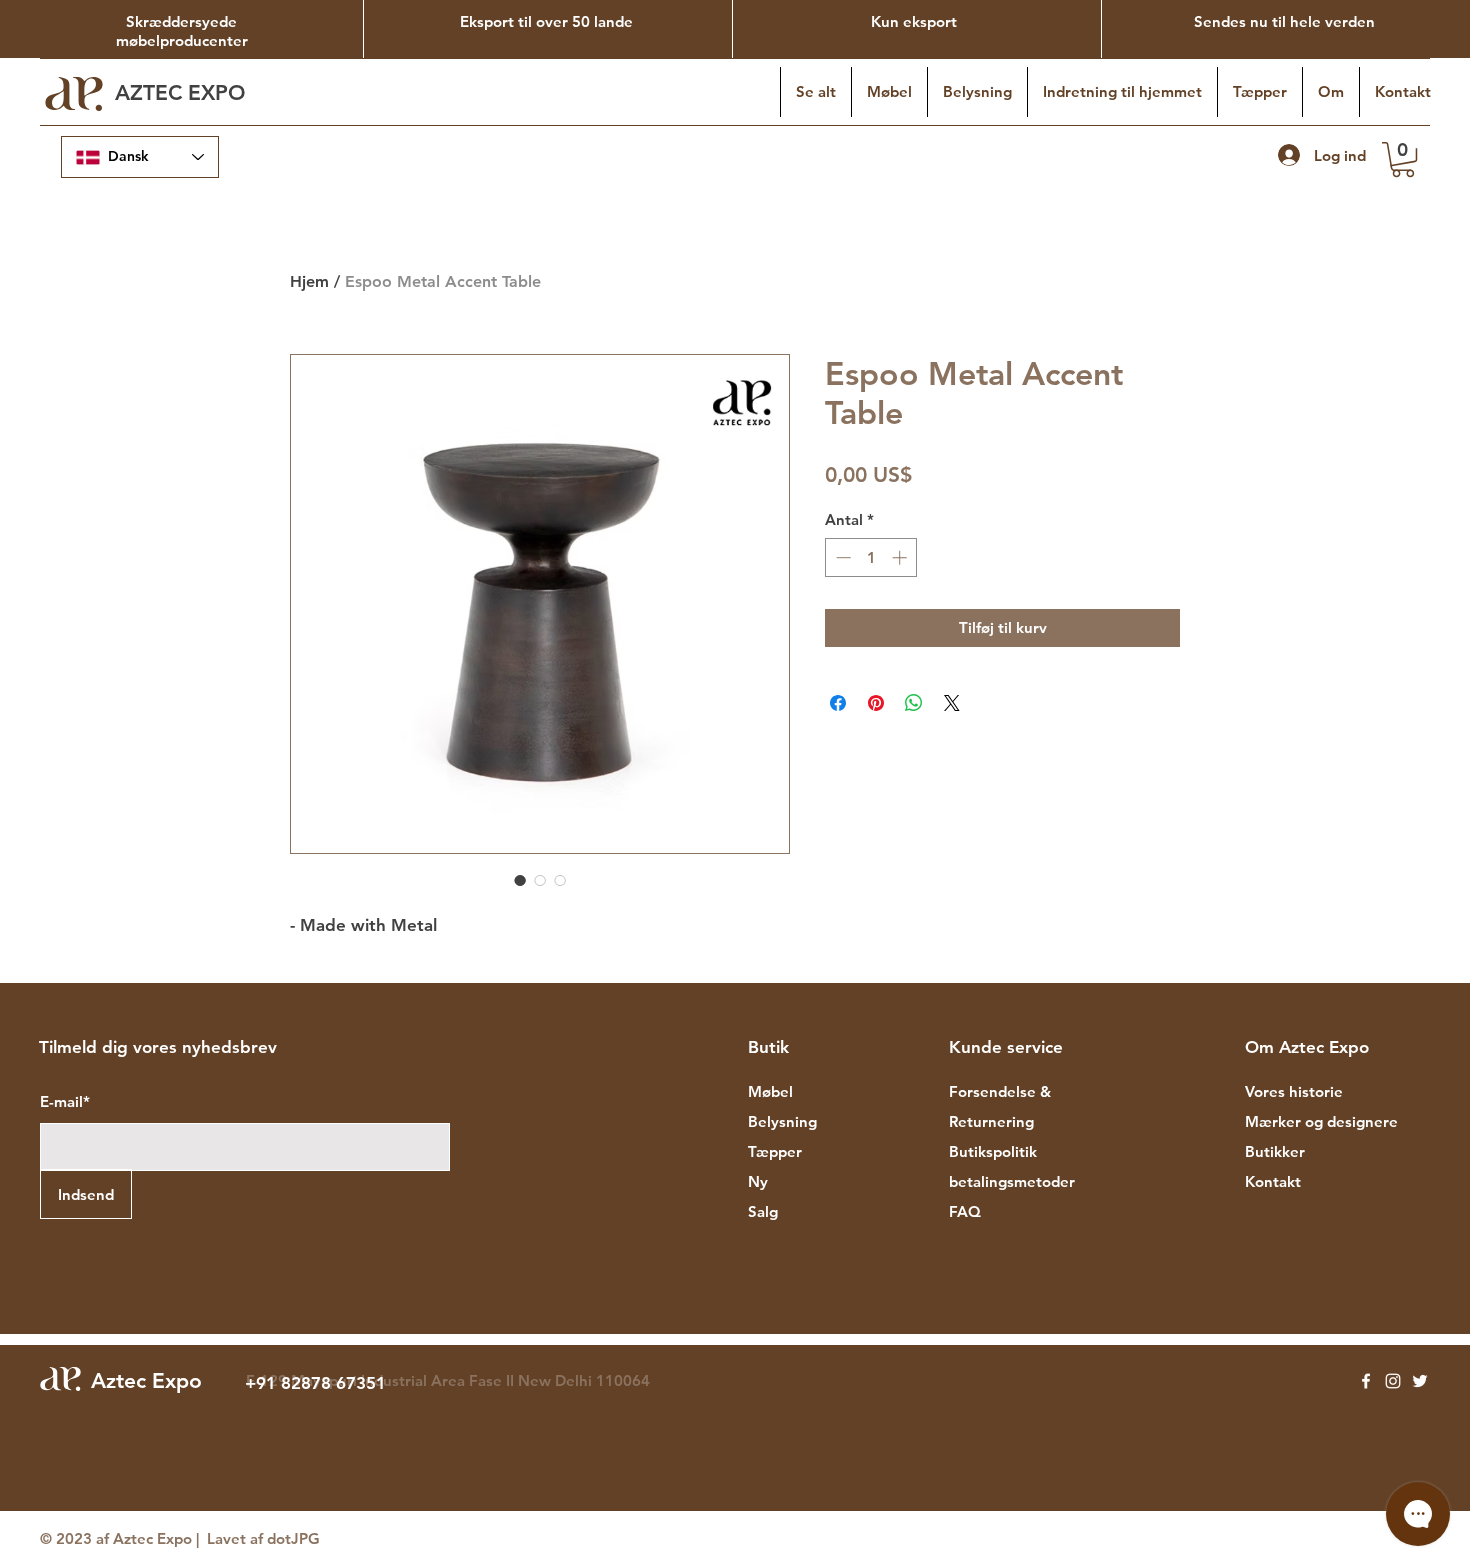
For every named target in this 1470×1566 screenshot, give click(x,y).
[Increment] (901, 557)
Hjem (309, 281)
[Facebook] (1366, 1381)
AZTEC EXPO (183, 92)
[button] (1403, 159)
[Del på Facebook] (838, 703)
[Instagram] (1393, 1381)
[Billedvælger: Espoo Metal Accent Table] (520, 880)
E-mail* (65, 1101)
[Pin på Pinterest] (876, 703)
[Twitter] (1420, 1381)
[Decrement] (841, 557)
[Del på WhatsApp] (914, 703)
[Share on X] (952, 703)
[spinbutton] (871, 557)
